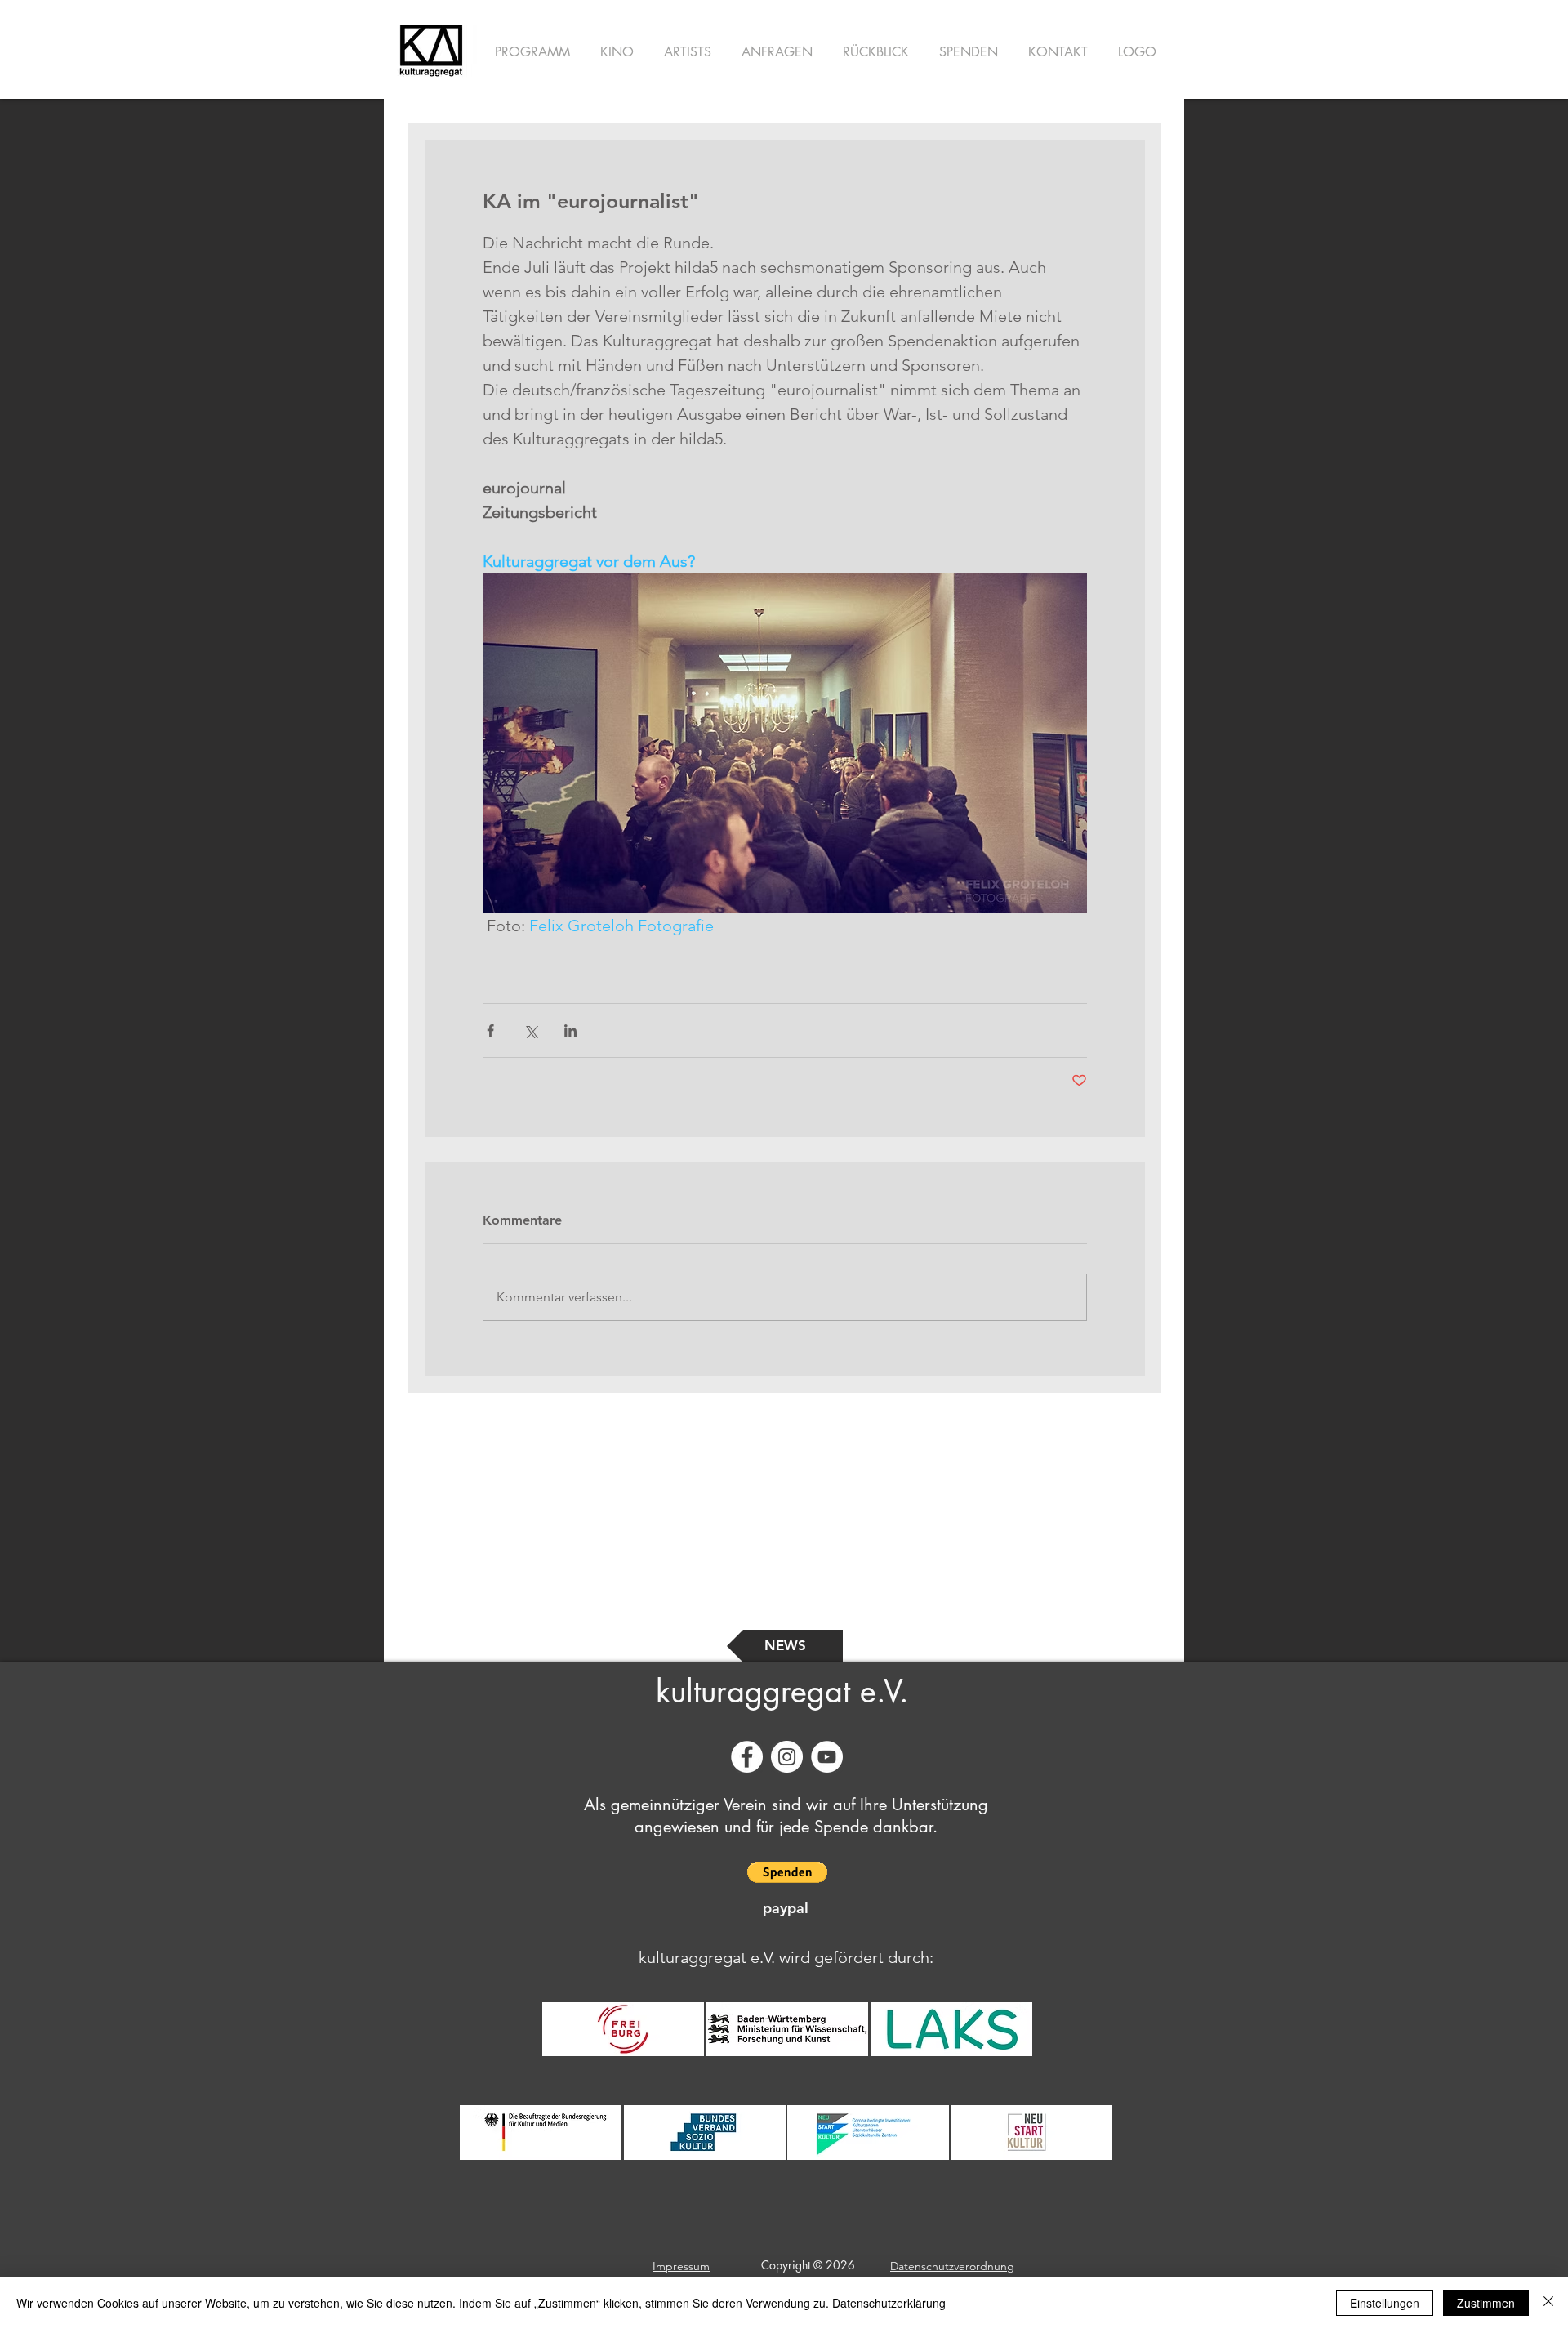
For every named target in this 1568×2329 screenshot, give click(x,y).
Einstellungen (1385, 2303)
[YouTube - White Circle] (827, 1757)
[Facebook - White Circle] (747, 1757)
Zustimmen (1486, 2303)
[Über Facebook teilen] (490, 1031)
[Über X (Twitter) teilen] (530, 1031)
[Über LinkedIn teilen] (570, 1031)
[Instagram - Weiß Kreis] (787, 1757)
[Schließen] (1548, 2303)
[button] (787, 1872)
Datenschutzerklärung (889, 2303)
